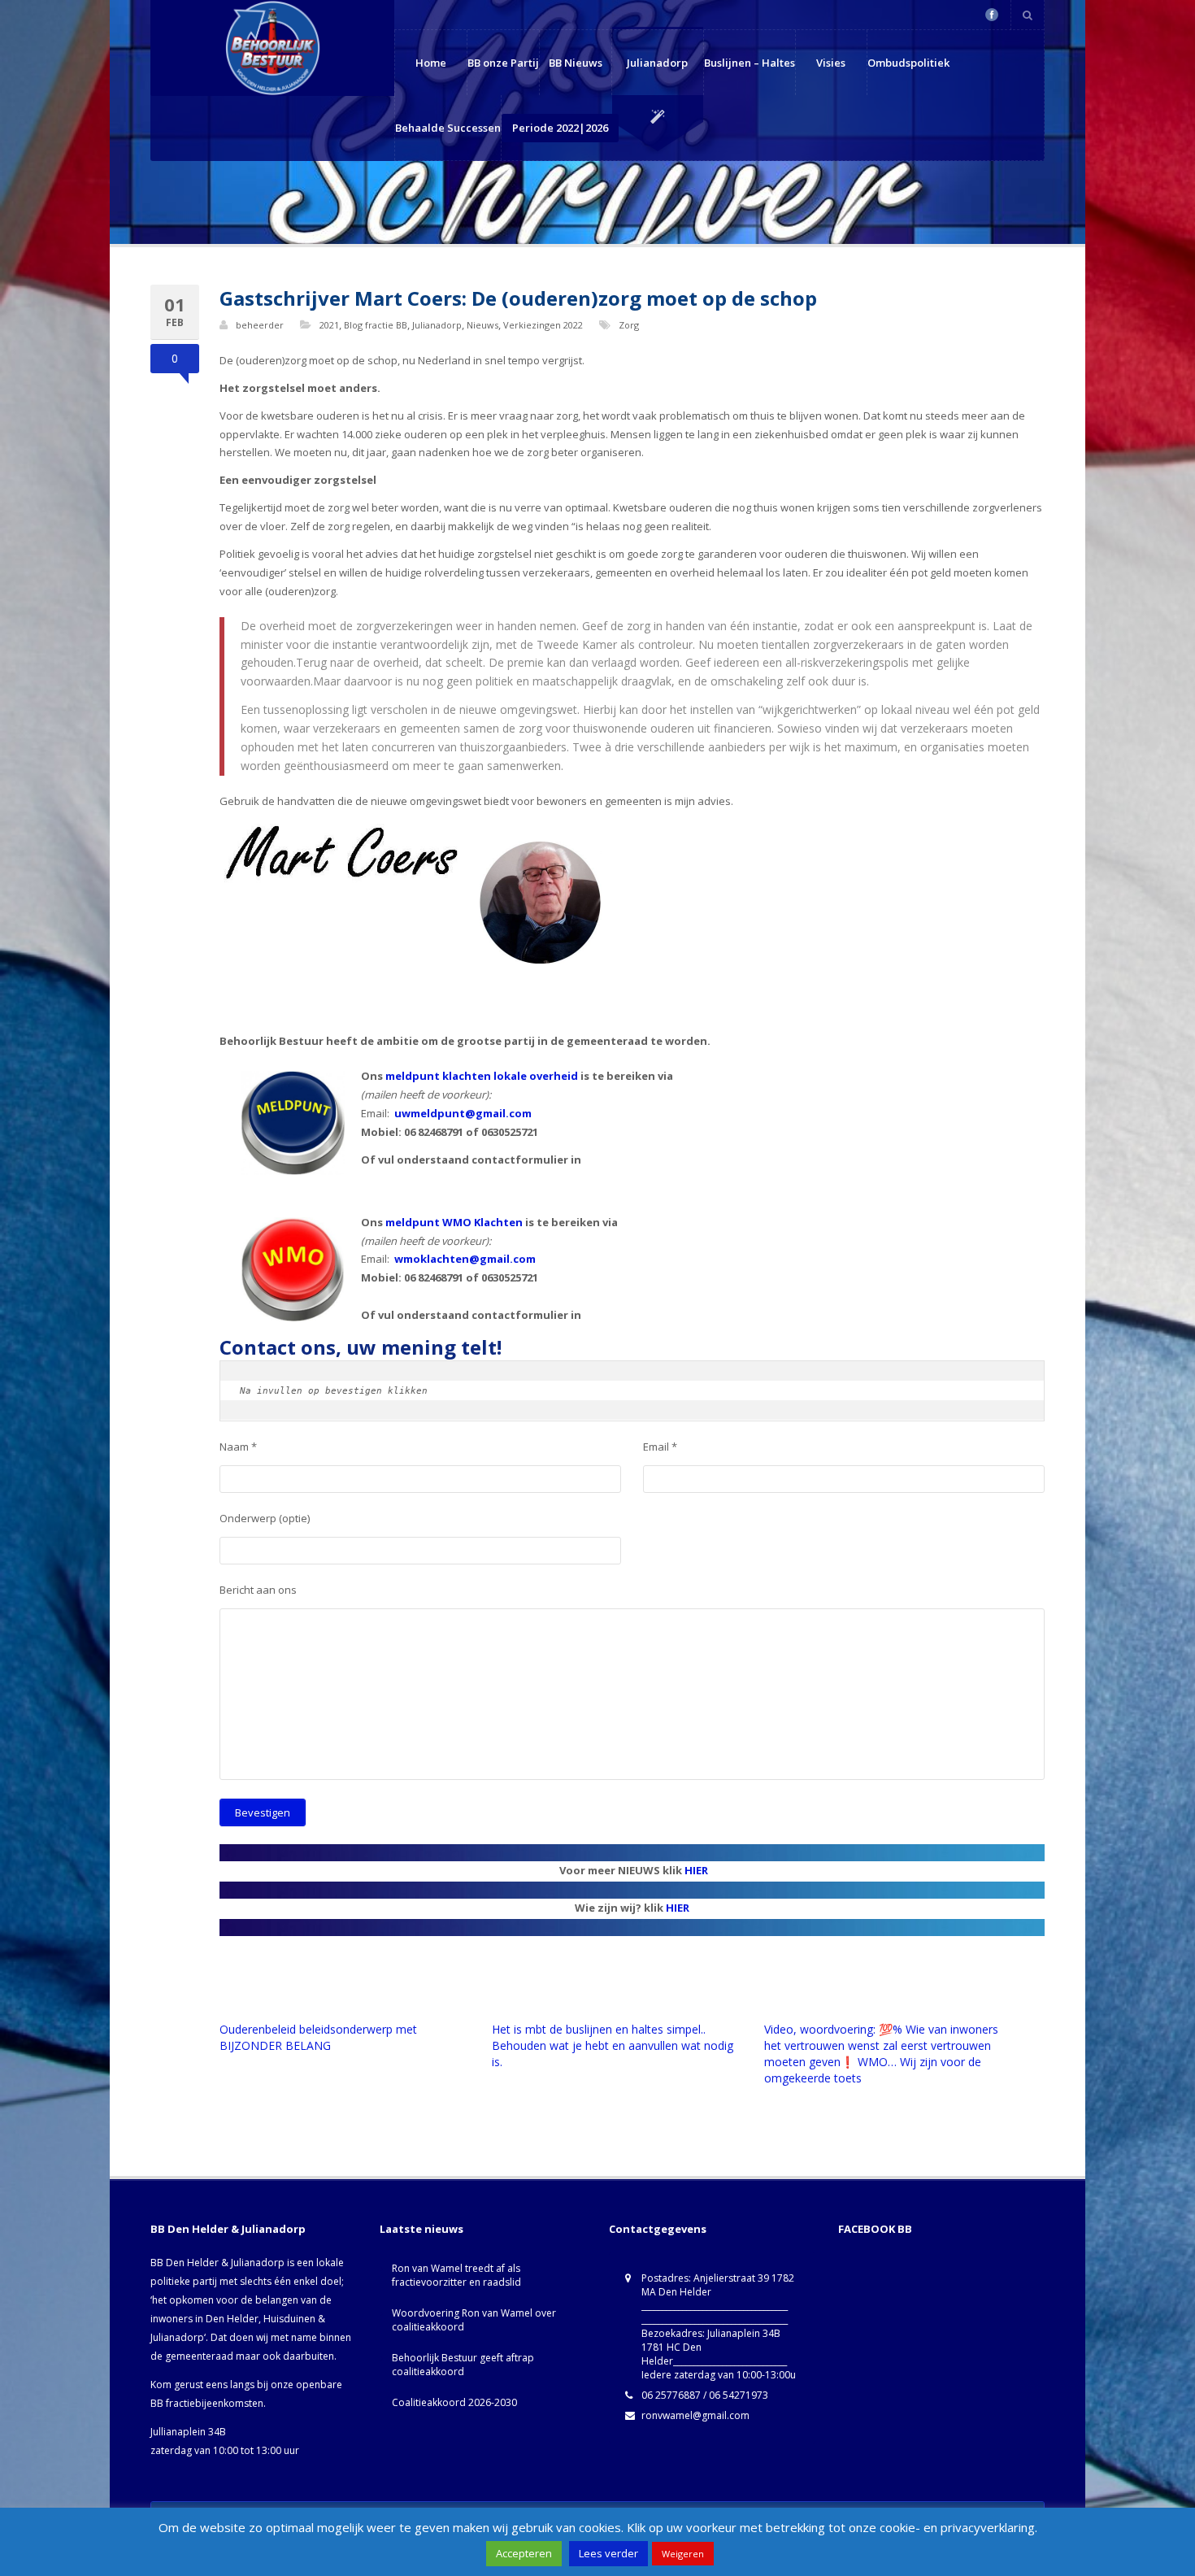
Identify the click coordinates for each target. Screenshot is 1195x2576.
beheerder (260, 325)
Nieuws (482, 325)
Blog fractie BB (376, 325)
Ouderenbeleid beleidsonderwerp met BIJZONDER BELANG (318, 2037)
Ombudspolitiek (908, 63)
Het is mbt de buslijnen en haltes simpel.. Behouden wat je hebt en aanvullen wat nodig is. (613, 2045)
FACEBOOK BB (875, 2229)
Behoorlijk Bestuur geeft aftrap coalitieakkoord (463, 2365)
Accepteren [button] (524, 2553)
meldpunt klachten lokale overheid (482, 1076)
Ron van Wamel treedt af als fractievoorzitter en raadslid (456, 2275)
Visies (831, 63)
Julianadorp (657, 63)
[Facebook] (992, 15)
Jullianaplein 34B (188, 2432)
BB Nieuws (576, 63)
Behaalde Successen (448, 128)
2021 (329, 325)
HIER (696, 1870)
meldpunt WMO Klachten (454, 1222)
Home (431, 63)
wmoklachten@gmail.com (465, 1259)
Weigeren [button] (683, 2554)
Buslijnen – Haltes (750, 63)
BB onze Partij (503, 63)
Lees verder (608, 2553)
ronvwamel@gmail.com (695, 2415)
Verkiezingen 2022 (543, 325)
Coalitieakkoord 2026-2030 (454, 2402)
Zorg (629, 325)
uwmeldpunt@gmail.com (463, 1113)
